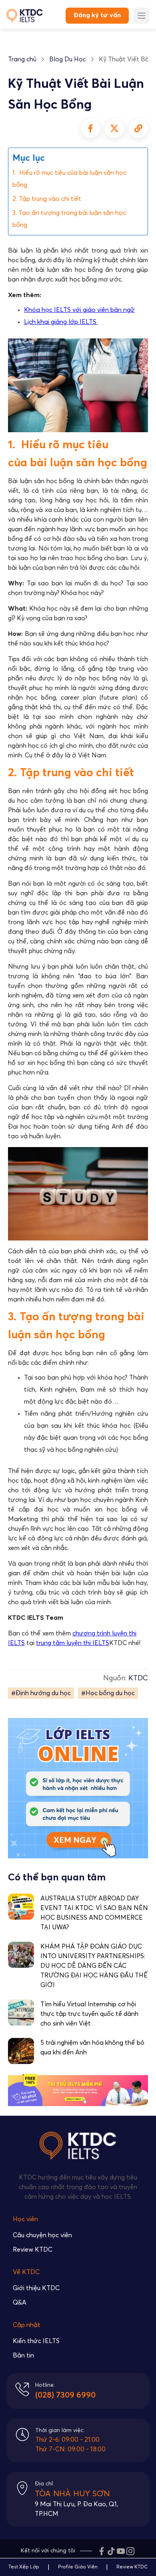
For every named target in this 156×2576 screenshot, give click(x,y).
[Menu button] (142, 16)
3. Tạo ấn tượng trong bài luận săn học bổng (69, 219)
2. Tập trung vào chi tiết (47, 199)
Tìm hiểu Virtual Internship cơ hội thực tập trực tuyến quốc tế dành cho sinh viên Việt (89, 2014)
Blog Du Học (68, 59)
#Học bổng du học (108, 1693)
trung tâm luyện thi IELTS (73, 1643)
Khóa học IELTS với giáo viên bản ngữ (79, 310)
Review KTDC (33, 2250)
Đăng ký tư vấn (97, 15)
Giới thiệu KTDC (36, 2288)
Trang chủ (22, 59)
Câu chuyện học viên (42, 2235)
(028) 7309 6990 (65, 2395)
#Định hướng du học (41, 1693)
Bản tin (23, 2355)
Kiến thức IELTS (36, 2341)
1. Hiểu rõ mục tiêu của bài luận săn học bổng (69, 179)
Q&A (20, 2303)
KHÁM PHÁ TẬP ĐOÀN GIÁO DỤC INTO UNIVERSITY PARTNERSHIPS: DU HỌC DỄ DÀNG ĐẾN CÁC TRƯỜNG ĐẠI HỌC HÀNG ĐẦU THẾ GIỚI (94, 1966)
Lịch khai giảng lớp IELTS (61, 322)
